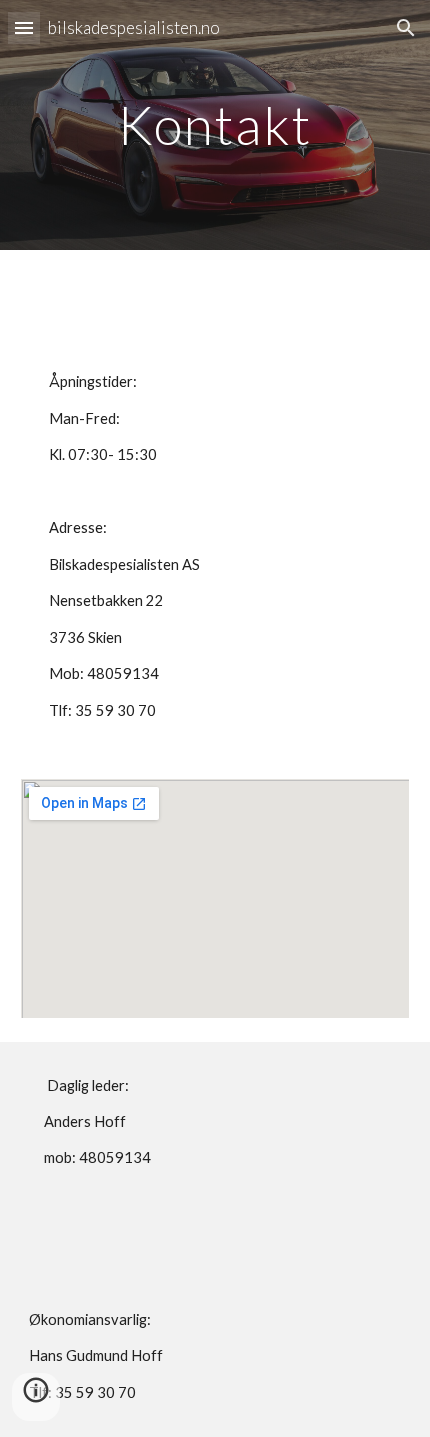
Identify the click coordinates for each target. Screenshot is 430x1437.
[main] (215, 124)
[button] (24, 27)
